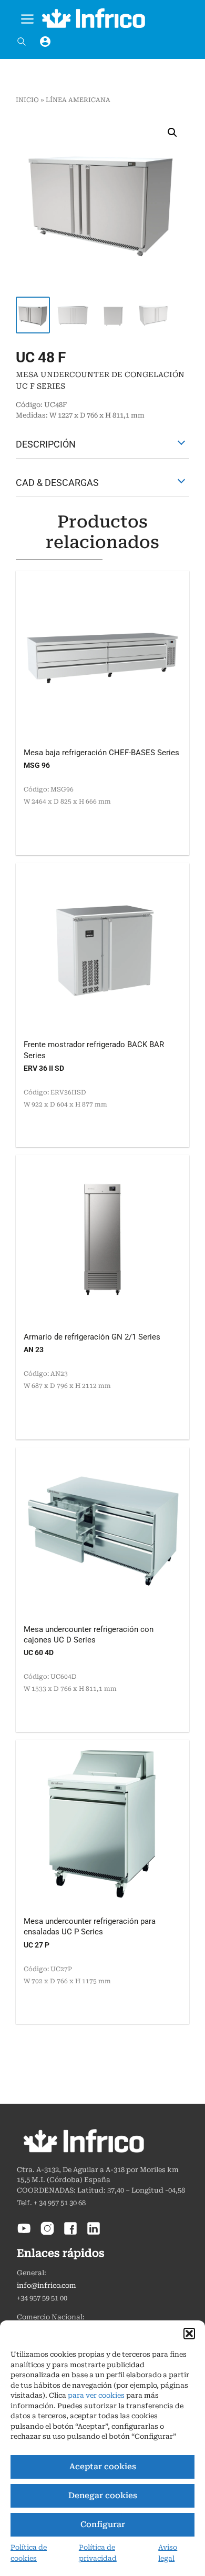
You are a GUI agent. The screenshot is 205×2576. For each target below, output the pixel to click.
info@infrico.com (47, 2285)
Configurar (103, 2524)
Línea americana (78, 100)
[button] (189, 2334)
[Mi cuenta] (45, 42)
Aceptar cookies (103, 2467)
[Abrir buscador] (22, 42)
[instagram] (47, 2233)
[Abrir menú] (27, 17)
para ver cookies (96, 2395)
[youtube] (24, 2233)
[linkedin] (94, 2233)
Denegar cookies (103, 2496)
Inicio (27, 100)
